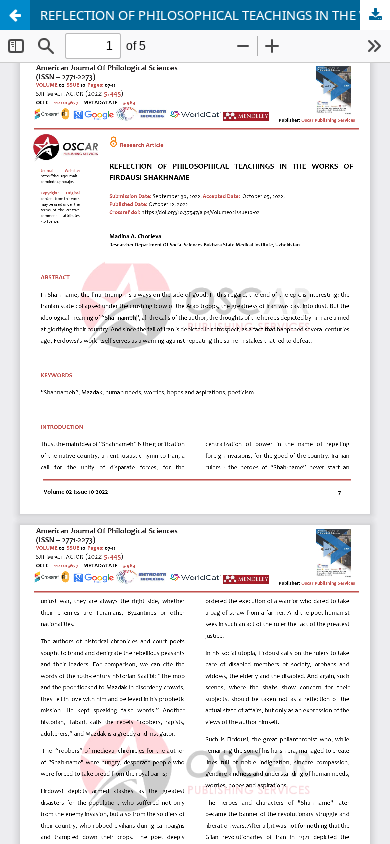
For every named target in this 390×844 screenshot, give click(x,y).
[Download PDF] (375, 15)
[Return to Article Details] (15, 15)
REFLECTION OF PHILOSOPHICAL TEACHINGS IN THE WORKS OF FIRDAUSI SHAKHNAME (215, 15)
